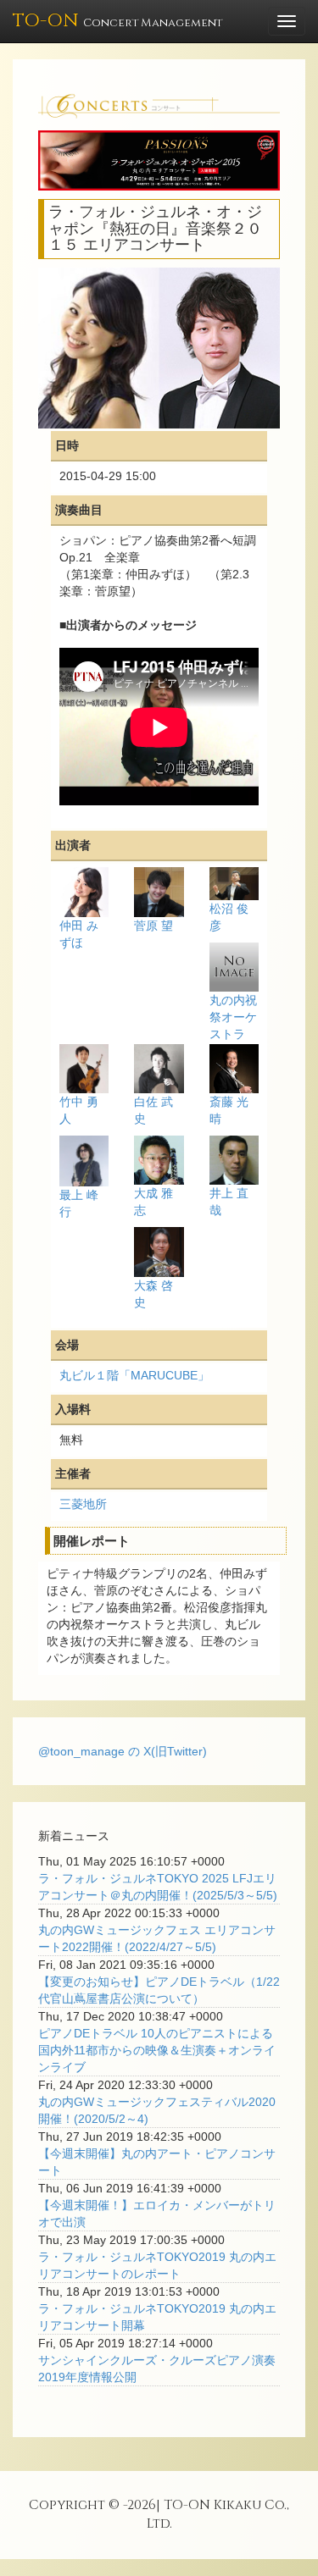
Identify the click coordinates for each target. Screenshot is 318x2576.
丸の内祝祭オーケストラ (233, 1017)
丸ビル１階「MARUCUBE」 (134, 1375)
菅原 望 (153, 926)
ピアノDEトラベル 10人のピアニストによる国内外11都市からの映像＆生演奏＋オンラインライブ (157, 2050)
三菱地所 (83, 1504)
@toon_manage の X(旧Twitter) (123, 1751)
